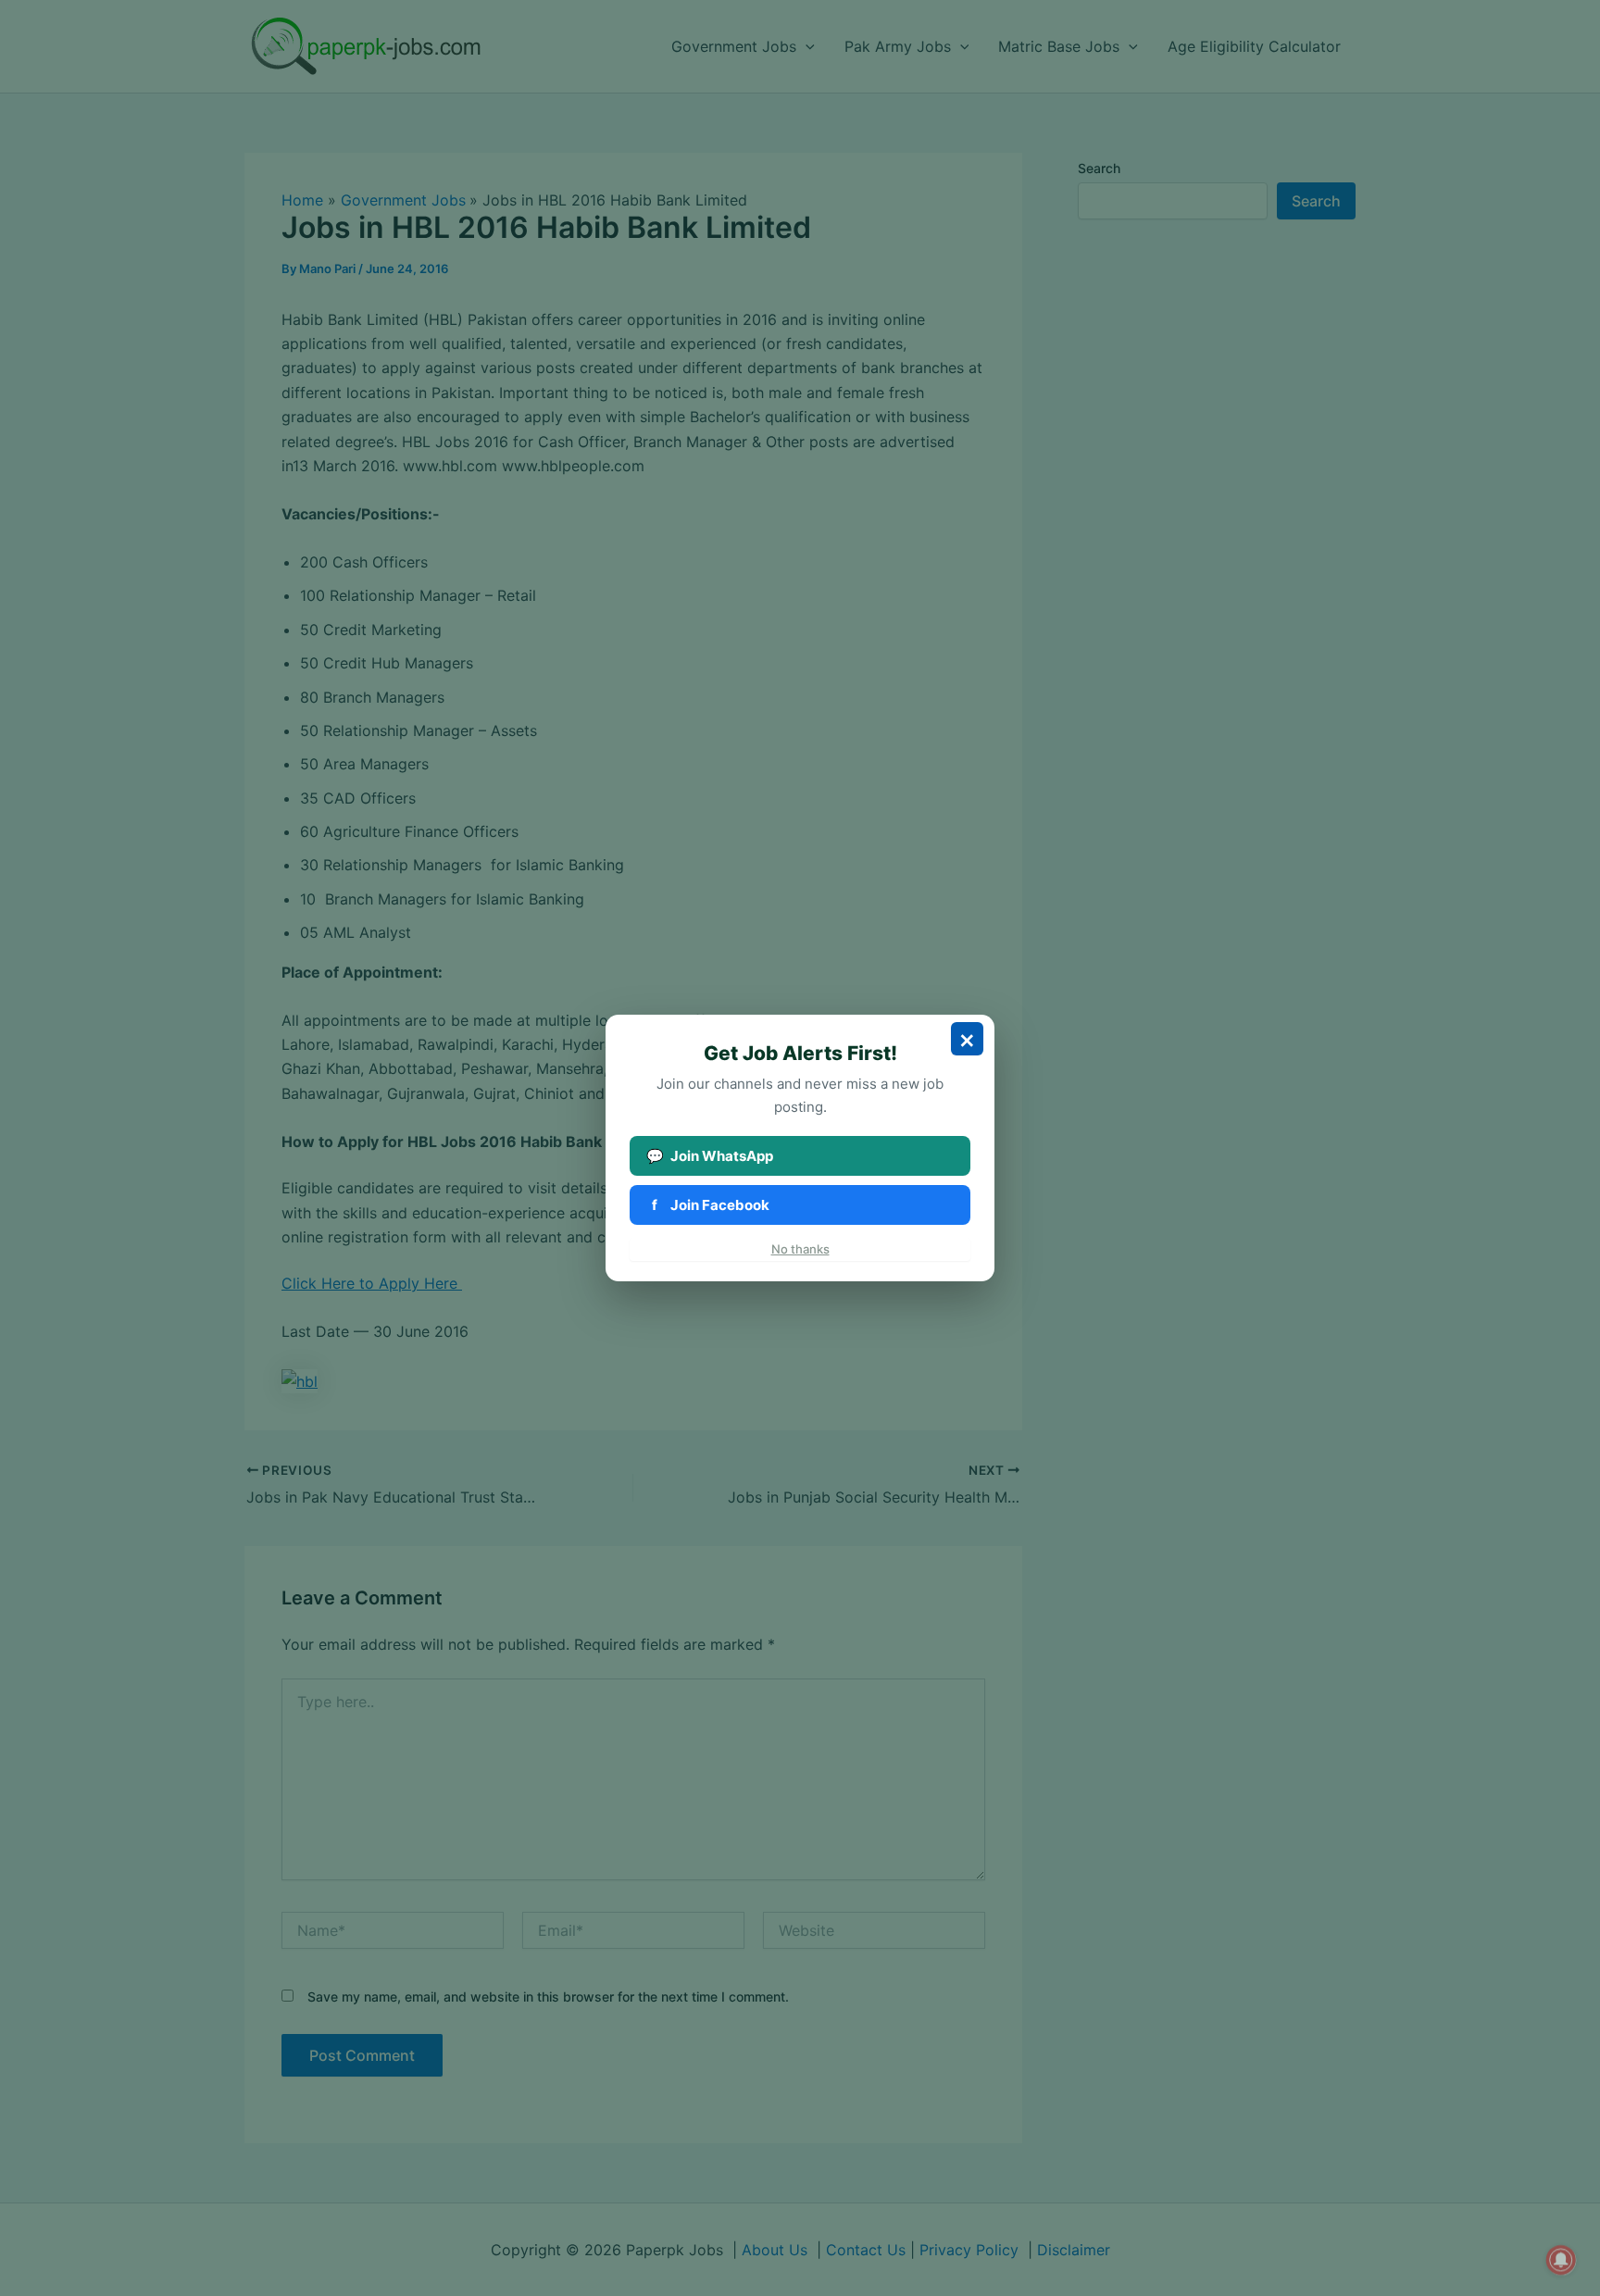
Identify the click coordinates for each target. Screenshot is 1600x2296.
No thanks (800, 1249)
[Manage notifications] (1561, 2260)
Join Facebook (711, 1205)
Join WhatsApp (710, 1156)
